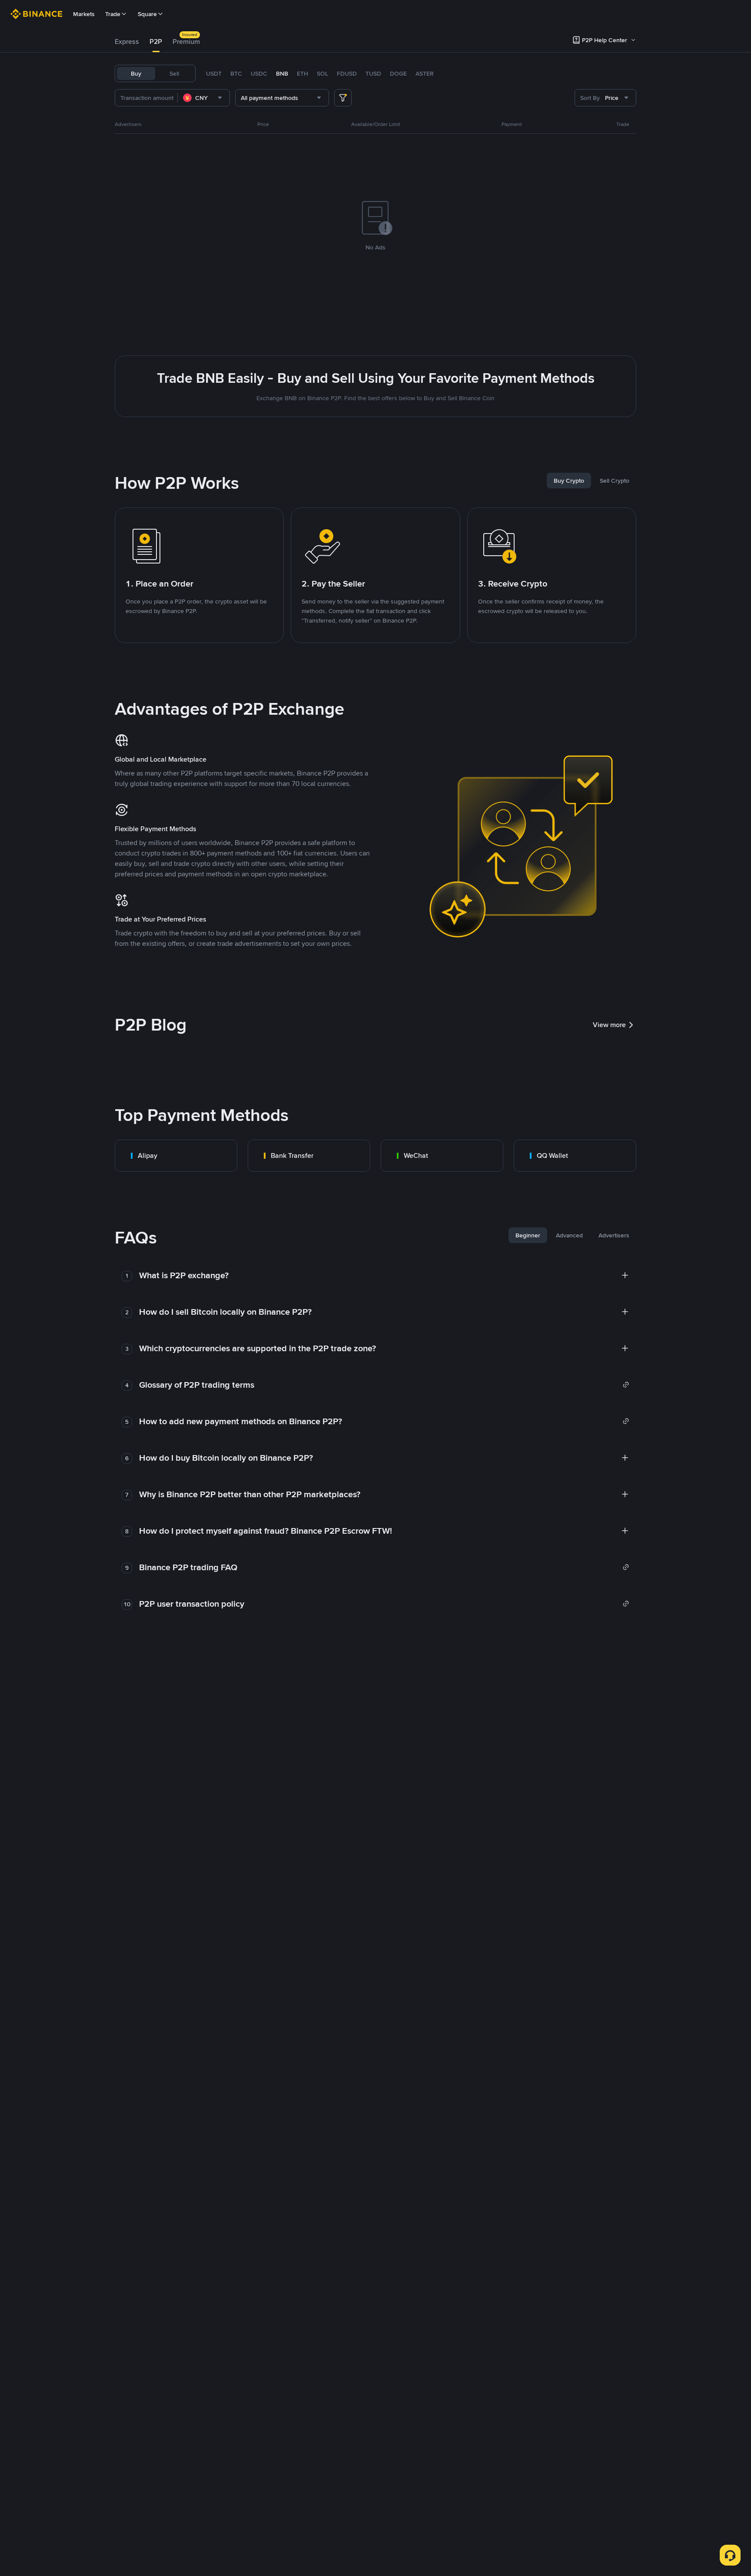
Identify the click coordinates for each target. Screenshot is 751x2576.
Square (147, 14)
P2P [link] (156, 41)
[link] (176, 1156)
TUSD (373, 73)
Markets (84, 14)
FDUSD (347, 73)
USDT (214, 73)
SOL (322, 73)
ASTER (425, 73)
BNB (282, 73)
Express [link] (127, 41)
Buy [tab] (136, 73)
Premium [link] (186, 41)
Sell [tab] (174, 73)
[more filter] (343, 98)
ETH (302, 73)
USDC (259, 73)
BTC (236, 73)
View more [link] (609, 1025)
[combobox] (204, 98)
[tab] (127, 42)
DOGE (398, 73)
